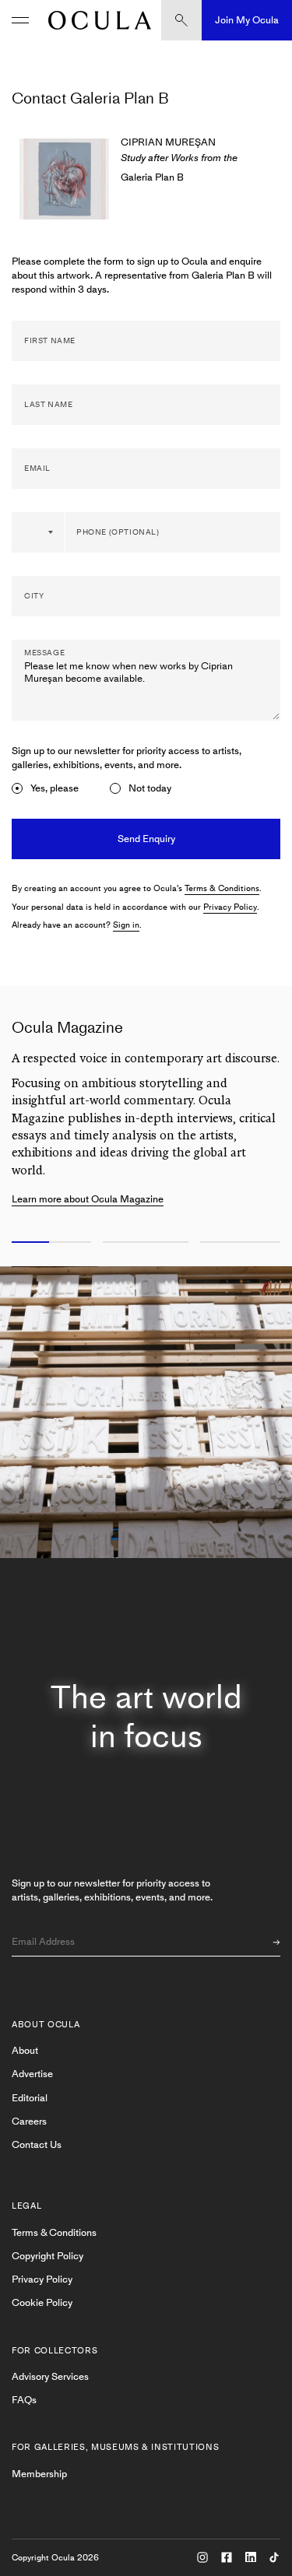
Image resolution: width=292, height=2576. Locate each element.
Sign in (126, 925)
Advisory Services (50, 2376)
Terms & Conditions (222, 888)
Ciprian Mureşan (168, 142)
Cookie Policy (42, 2302)
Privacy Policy (230, 907)
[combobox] (39, 532)
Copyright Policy (47, 2256)
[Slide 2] (146, 1243)
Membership (39, 2474)
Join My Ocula (247, 20)
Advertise (32, 2074)
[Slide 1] (49, 1243)
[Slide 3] (243, 1243)
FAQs (24, 2400)
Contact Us (37, 2144)
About (25, 2050)
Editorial (30, 2098)
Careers (29, 2121)
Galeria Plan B (152, 177)
